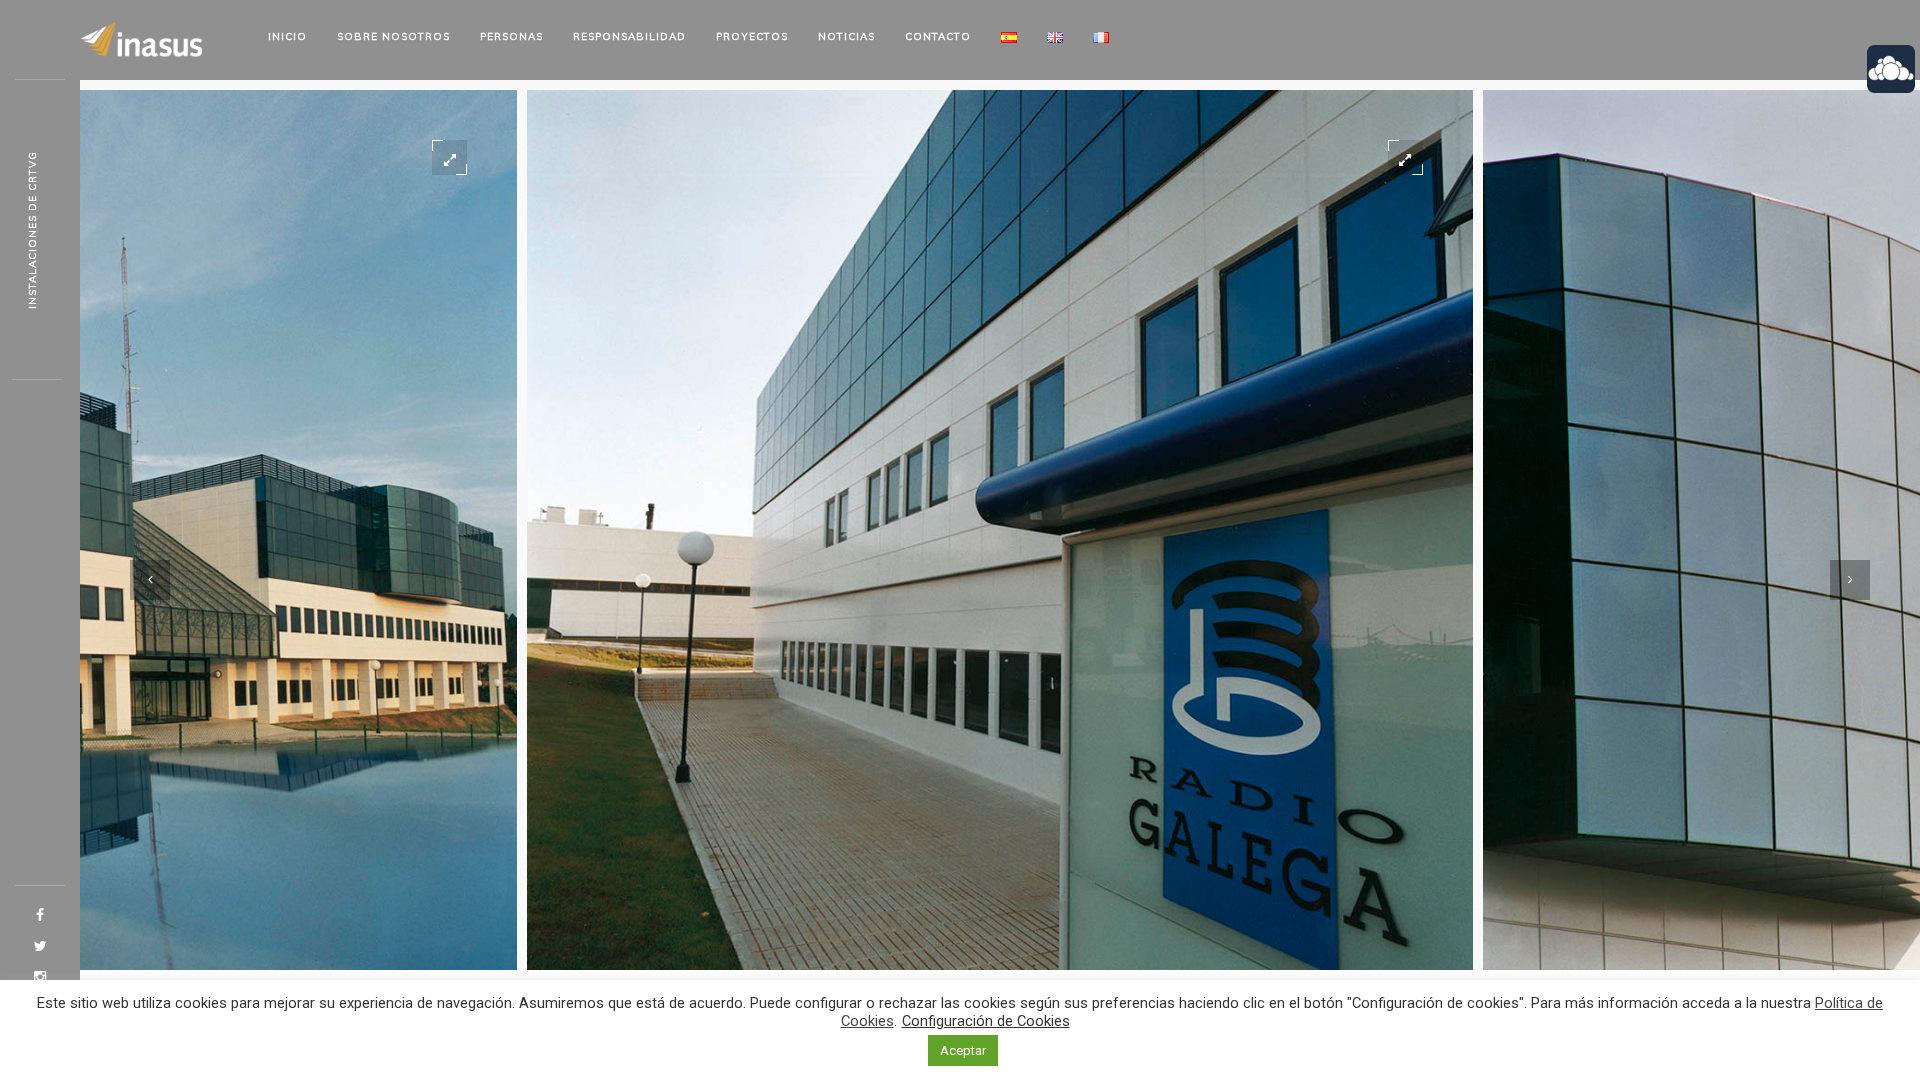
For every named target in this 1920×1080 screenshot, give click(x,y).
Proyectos (752, 36)
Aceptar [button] (963, 1050)
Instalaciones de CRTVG (32, 230)
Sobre (393, 36)
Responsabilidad (629, 36)
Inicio (287, 36)
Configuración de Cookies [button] (986, 1021)
